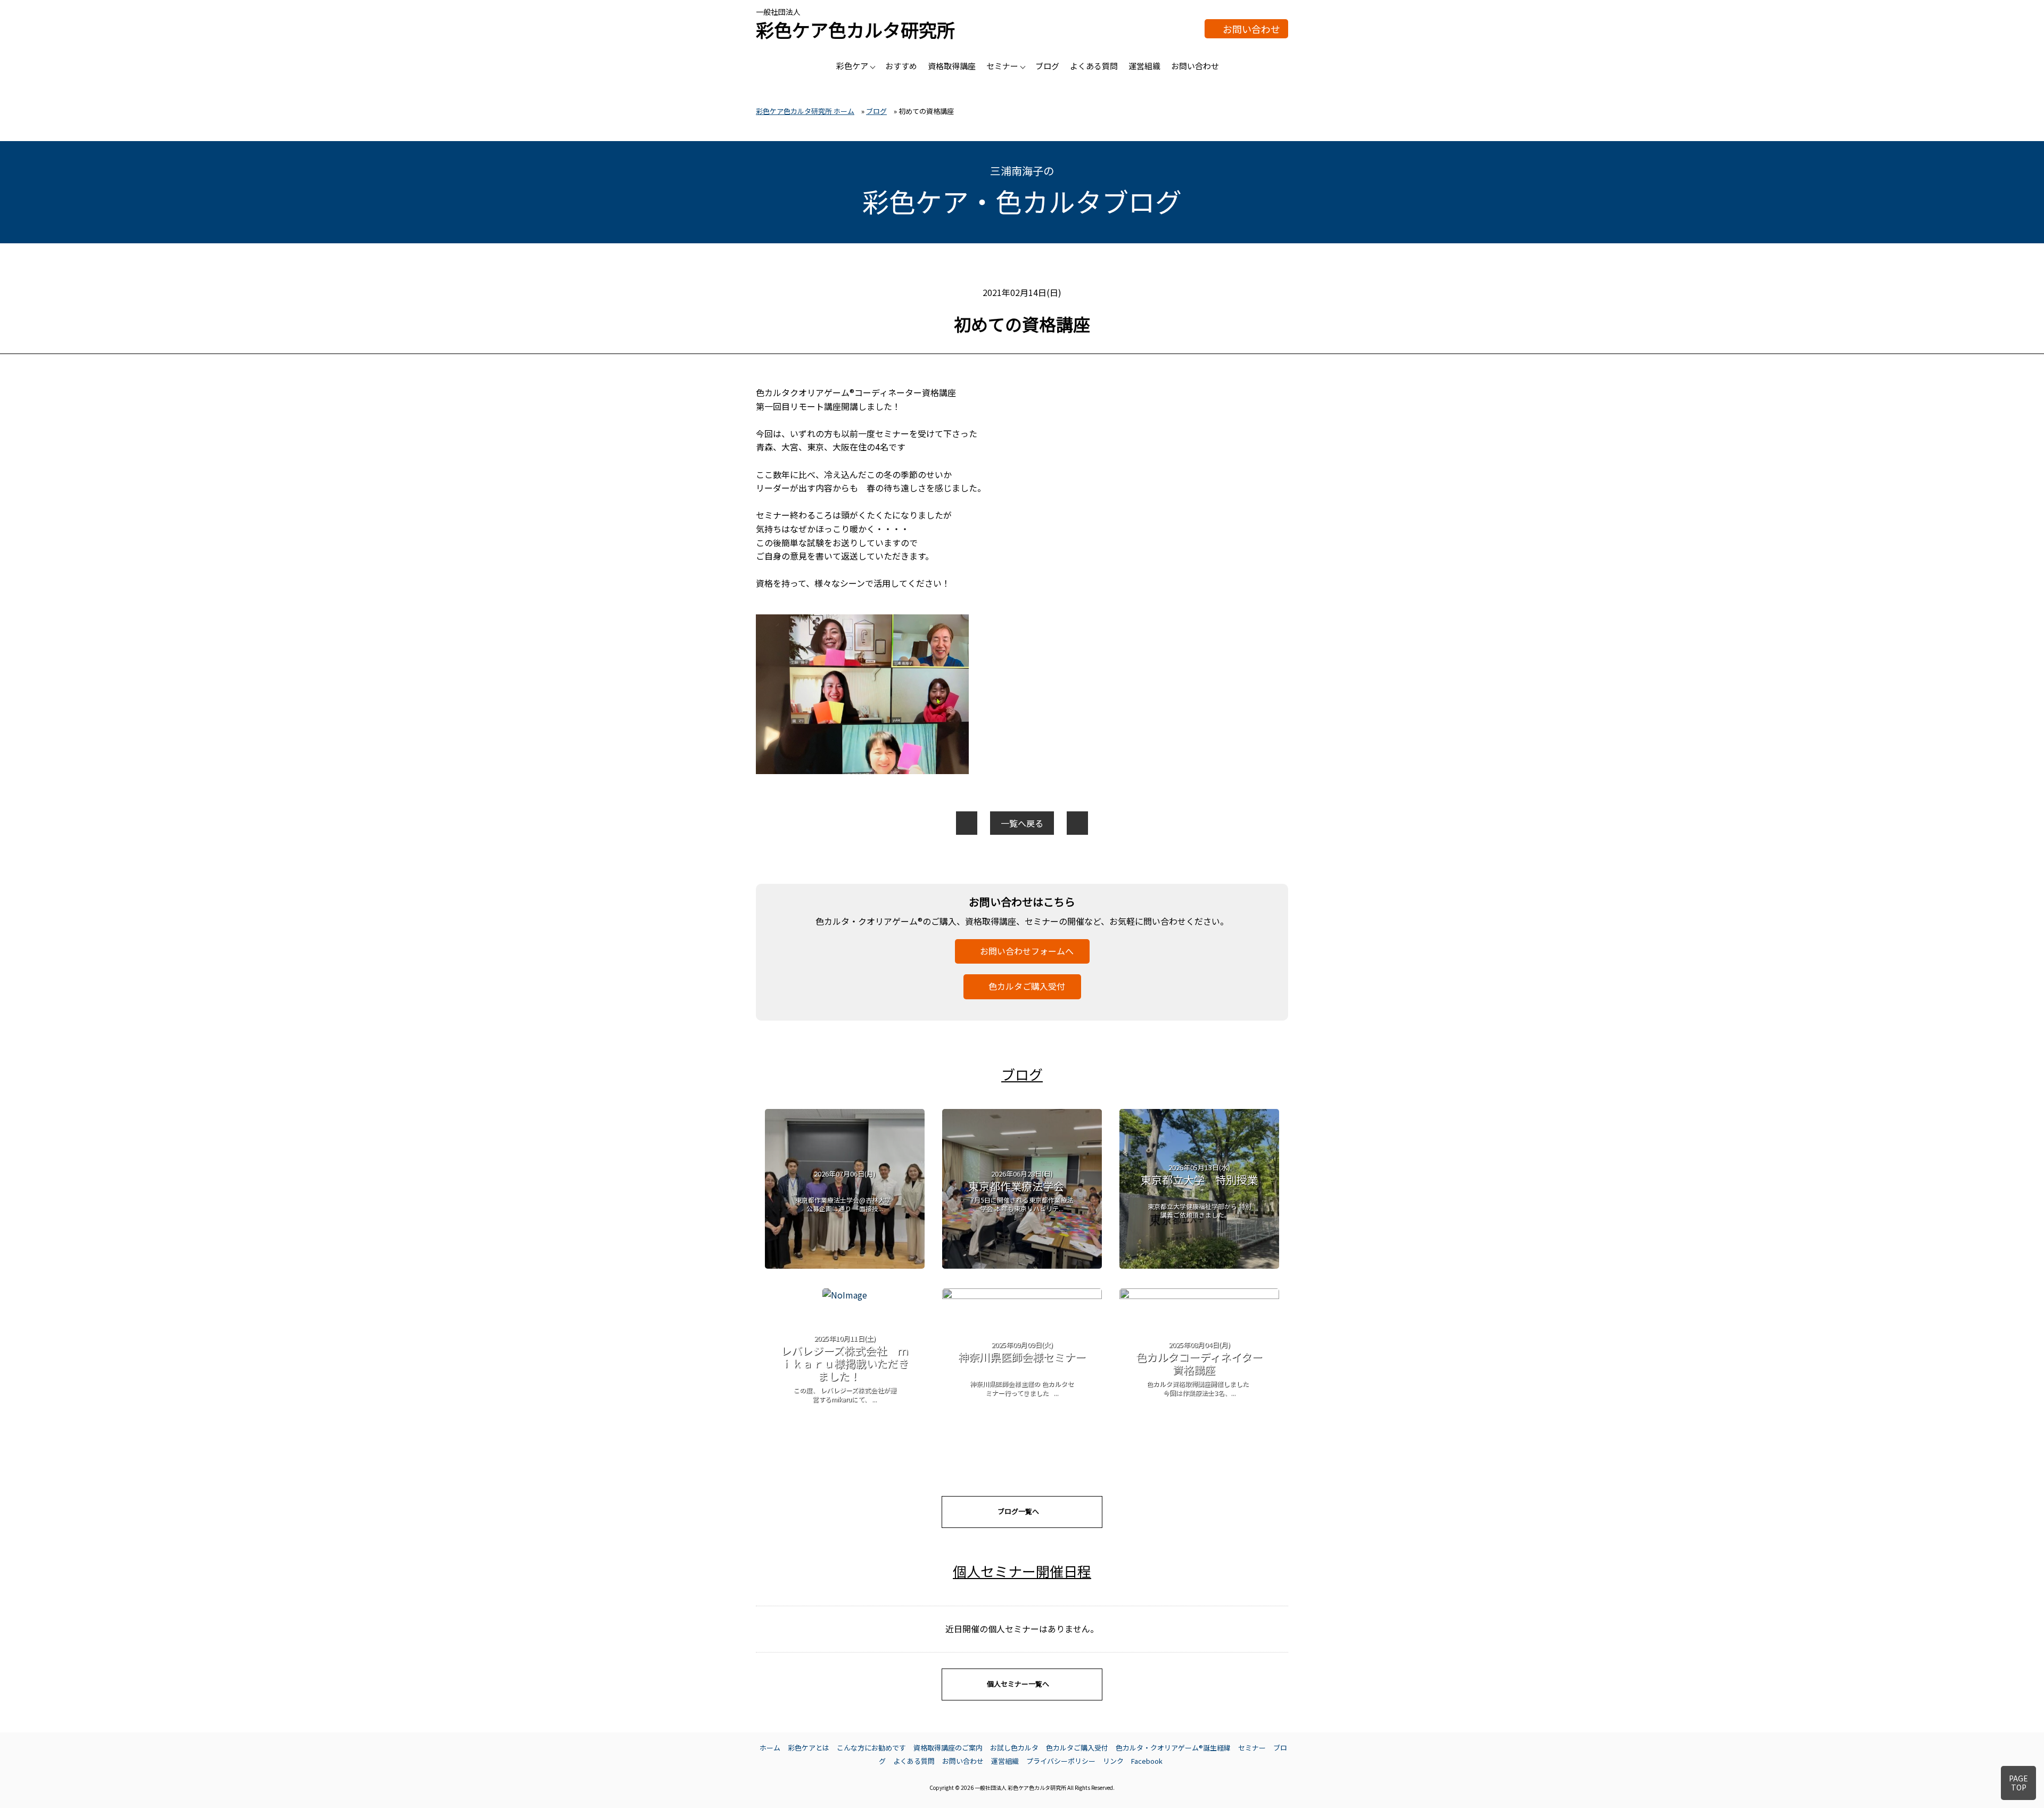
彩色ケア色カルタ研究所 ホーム (805, 111)
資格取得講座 (952, 66)
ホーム (770, 1748)
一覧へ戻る (1022, 823)
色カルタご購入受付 (1027, 986)
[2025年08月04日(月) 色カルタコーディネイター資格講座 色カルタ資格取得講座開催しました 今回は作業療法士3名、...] (1199, 1295)
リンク (1113, 1761)
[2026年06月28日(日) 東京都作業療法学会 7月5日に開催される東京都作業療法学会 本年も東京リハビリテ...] (1022, 1265)
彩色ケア (852, 66)
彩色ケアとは (809, 1748)
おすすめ (901, 66)
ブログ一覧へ (1018, 1511)
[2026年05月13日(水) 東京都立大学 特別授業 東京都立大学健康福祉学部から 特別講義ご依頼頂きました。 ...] (1199, 1265)
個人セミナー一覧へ (1018, 1684)
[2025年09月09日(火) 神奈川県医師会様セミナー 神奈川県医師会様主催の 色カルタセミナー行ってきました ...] (1022, 1295)
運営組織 (1144, 66)
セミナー (1002, 66)
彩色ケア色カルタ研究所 (855, 30)
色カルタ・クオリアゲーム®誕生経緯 (1173, 1748)
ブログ (1047, 66)
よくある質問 (1094, 66)
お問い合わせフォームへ (1027, 951)
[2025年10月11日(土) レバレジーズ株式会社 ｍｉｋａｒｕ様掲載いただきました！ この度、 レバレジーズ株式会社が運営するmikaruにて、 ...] (845, 1295)
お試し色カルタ (1014, 1748)
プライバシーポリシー (1061, 1761)
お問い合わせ (1251, 29)
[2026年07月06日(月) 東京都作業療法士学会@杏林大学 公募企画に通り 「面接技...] (845, 1265)
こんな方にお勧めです (871, 1748)
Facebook (1147, 1761)
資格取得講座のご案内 (948, 1748)
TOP (2018, 1783)
